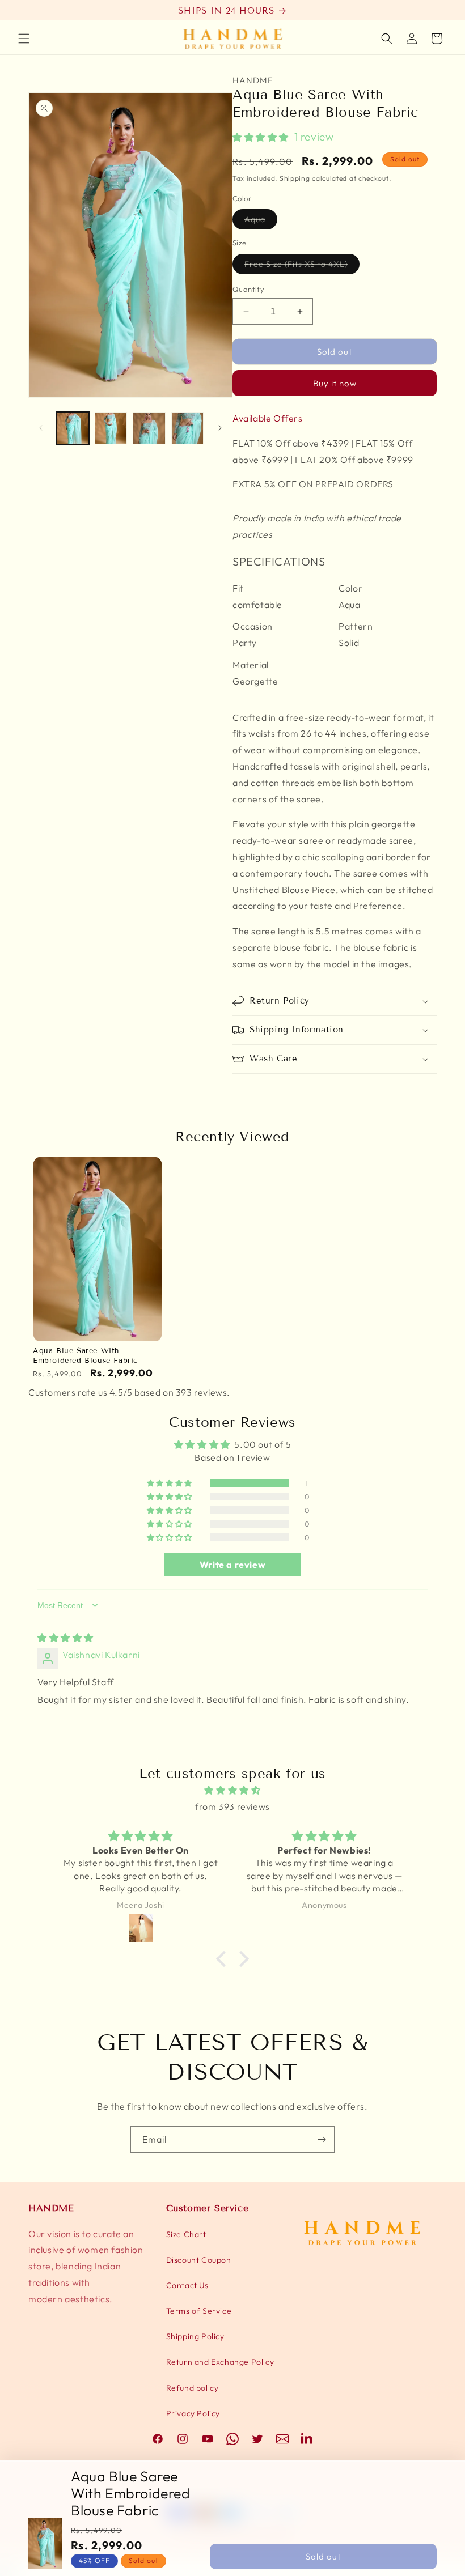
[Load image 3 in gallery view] (149, 428)
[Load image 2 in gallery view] (111, 428)
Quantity (248, 289)
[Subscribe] (322, 2139)
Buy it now (335, 383)
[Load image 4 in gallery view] (188, 428)
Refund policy (193, 2388)
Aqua (261, 222)
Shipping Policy (195, 2336)
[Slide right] (220, 428)
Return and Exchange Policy (220, 2362)
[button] (24, 39)
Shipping (295, 178)
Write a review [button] (232, 1565)
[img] (65, 1638)
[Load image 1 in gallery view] (73, 428)
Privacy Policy (193, 2413)
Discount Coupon (199, 2260)
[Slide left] (41, 428)
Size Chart (186, 2234)
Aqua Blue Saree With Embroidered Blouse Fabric (85, 1356)
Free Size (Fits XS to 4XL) (302, 266)
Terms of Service (199, 2311)
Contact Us (187, 2285)
